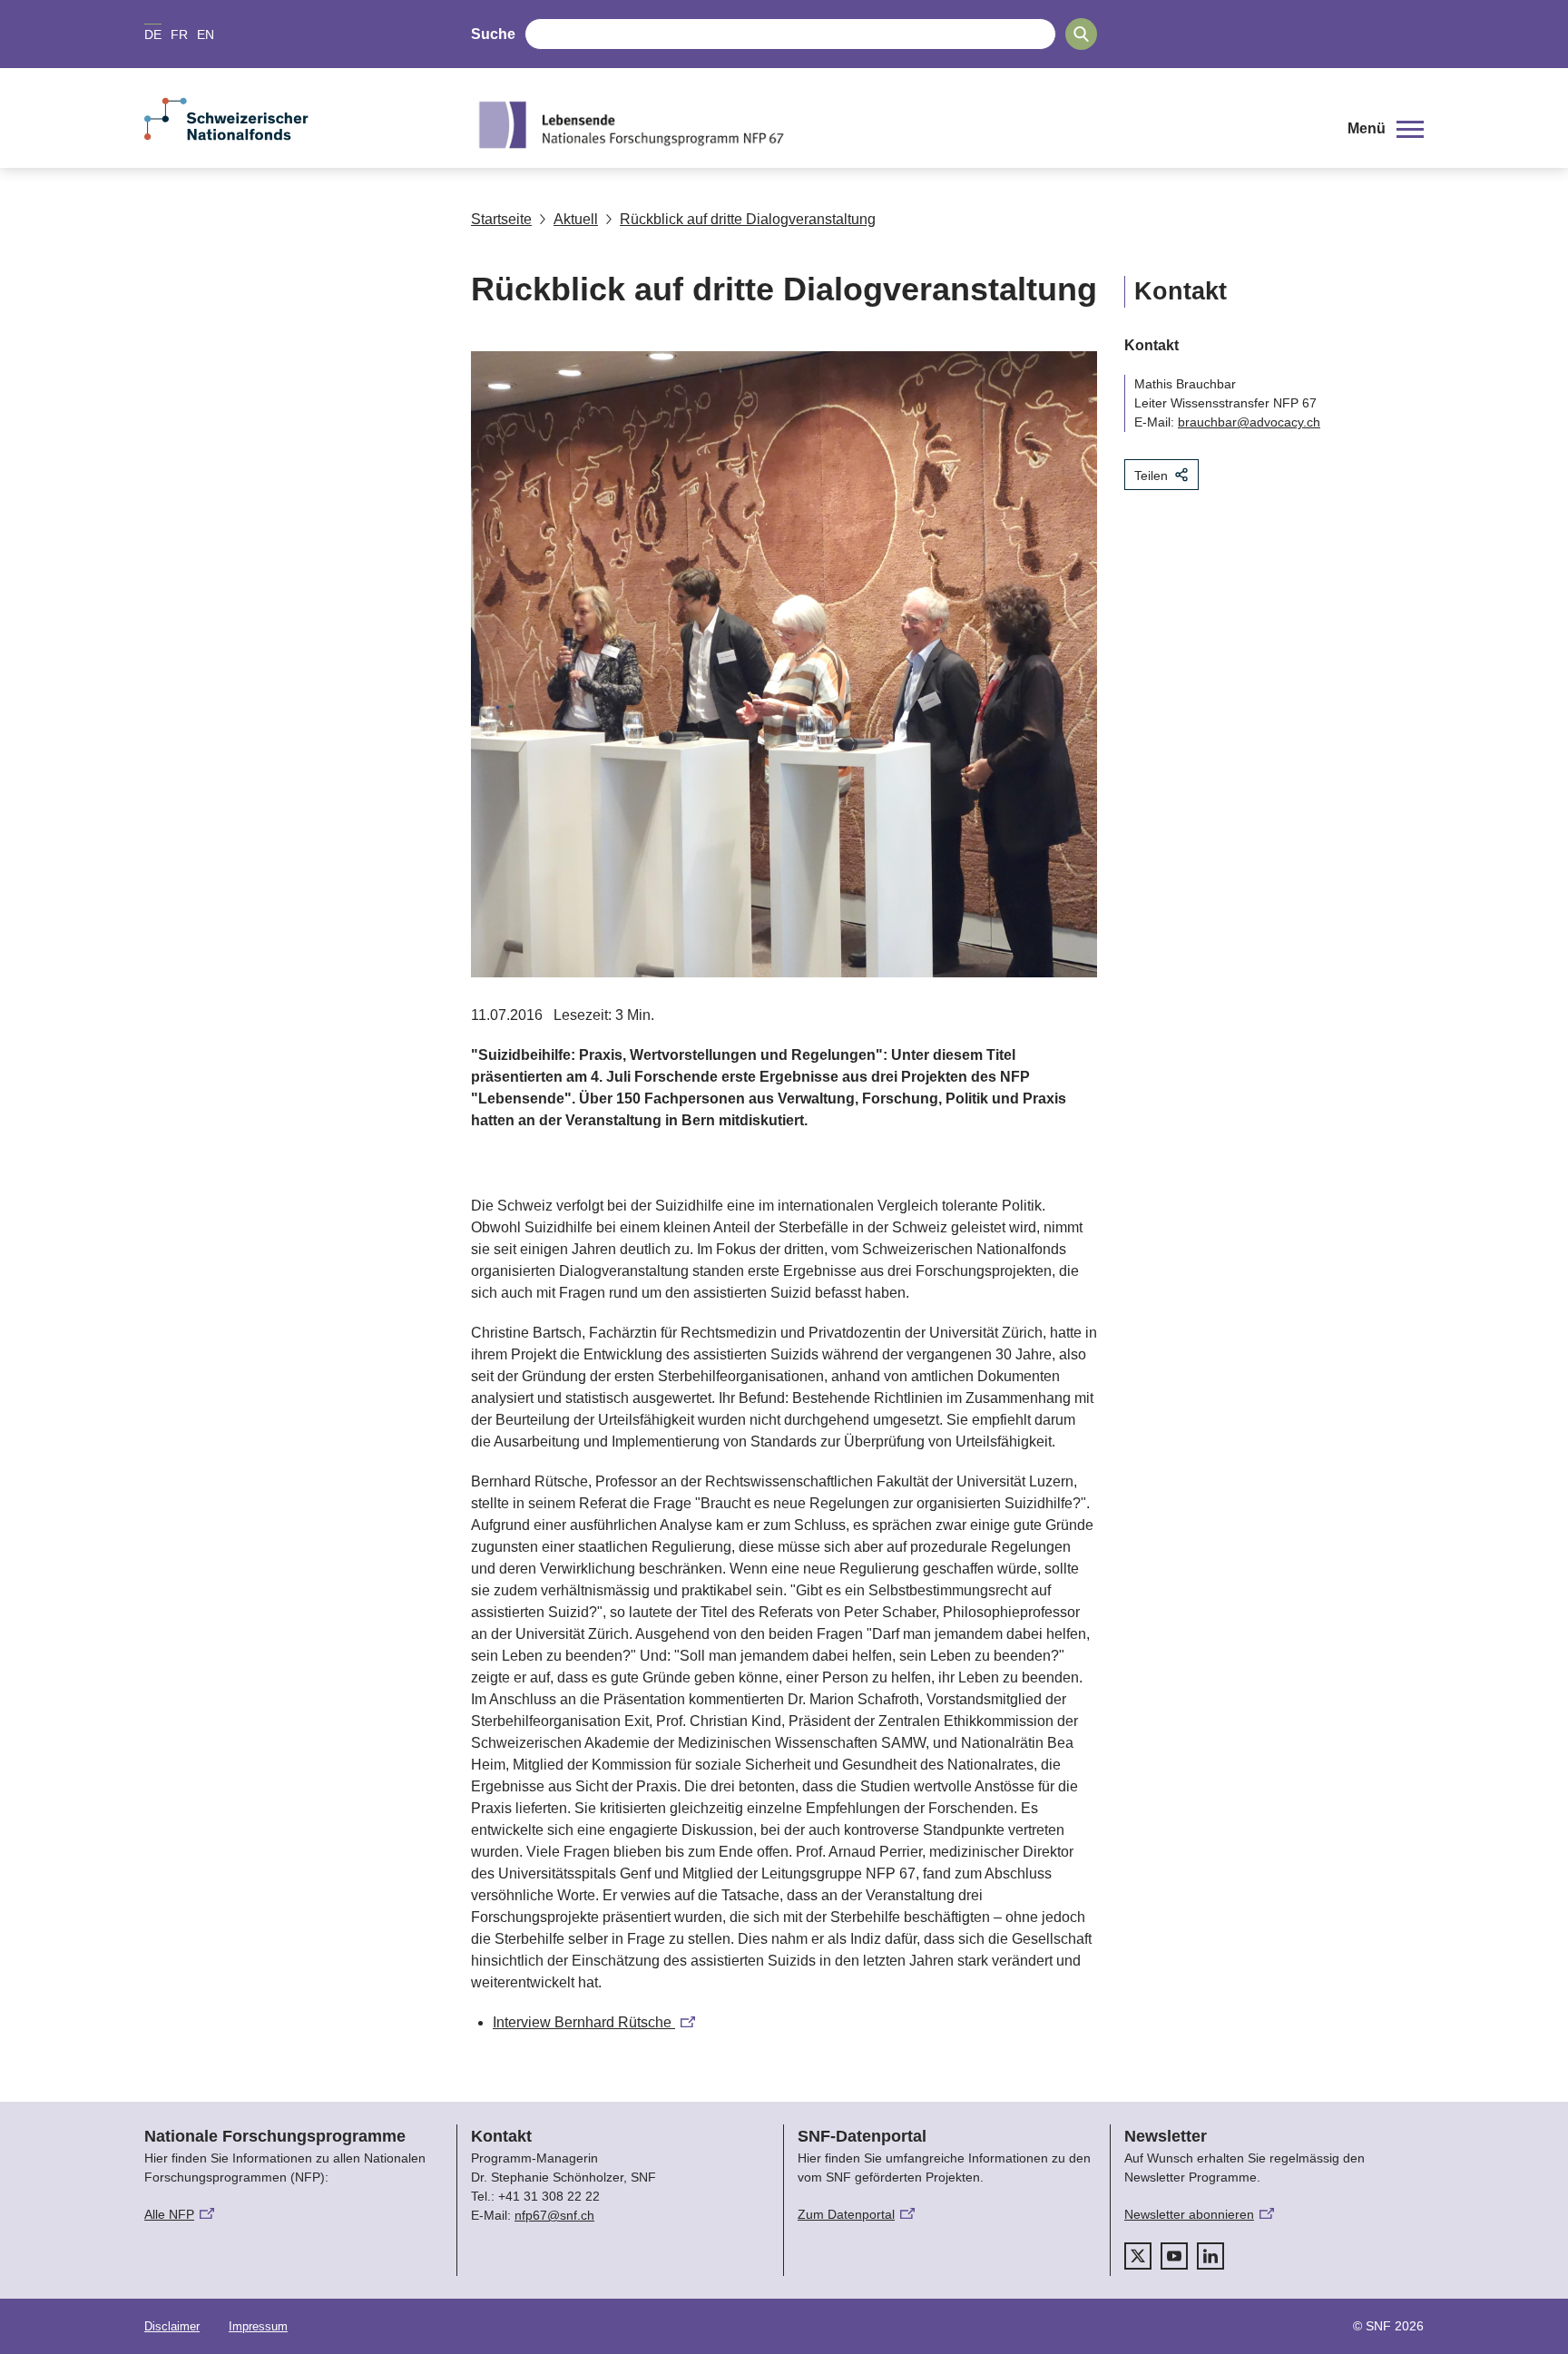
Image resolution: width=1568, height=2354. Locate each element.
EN (206, 34)
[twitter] (1138, 2256)
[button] (1386, 129)
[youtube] (1174, 2256)
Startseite (501, 219)
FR (179, 34)
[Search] (1081, 34)
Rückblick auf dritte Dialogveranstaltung (748, 219)
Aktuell (576, 219)
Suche (493, 34)
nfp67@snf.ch (554, 2215)
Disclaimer (172, 2326)
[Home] (897, 124)
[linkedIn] (1210, 2256)
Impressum (258, 2326)
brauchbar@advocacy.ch (1249, 422)
